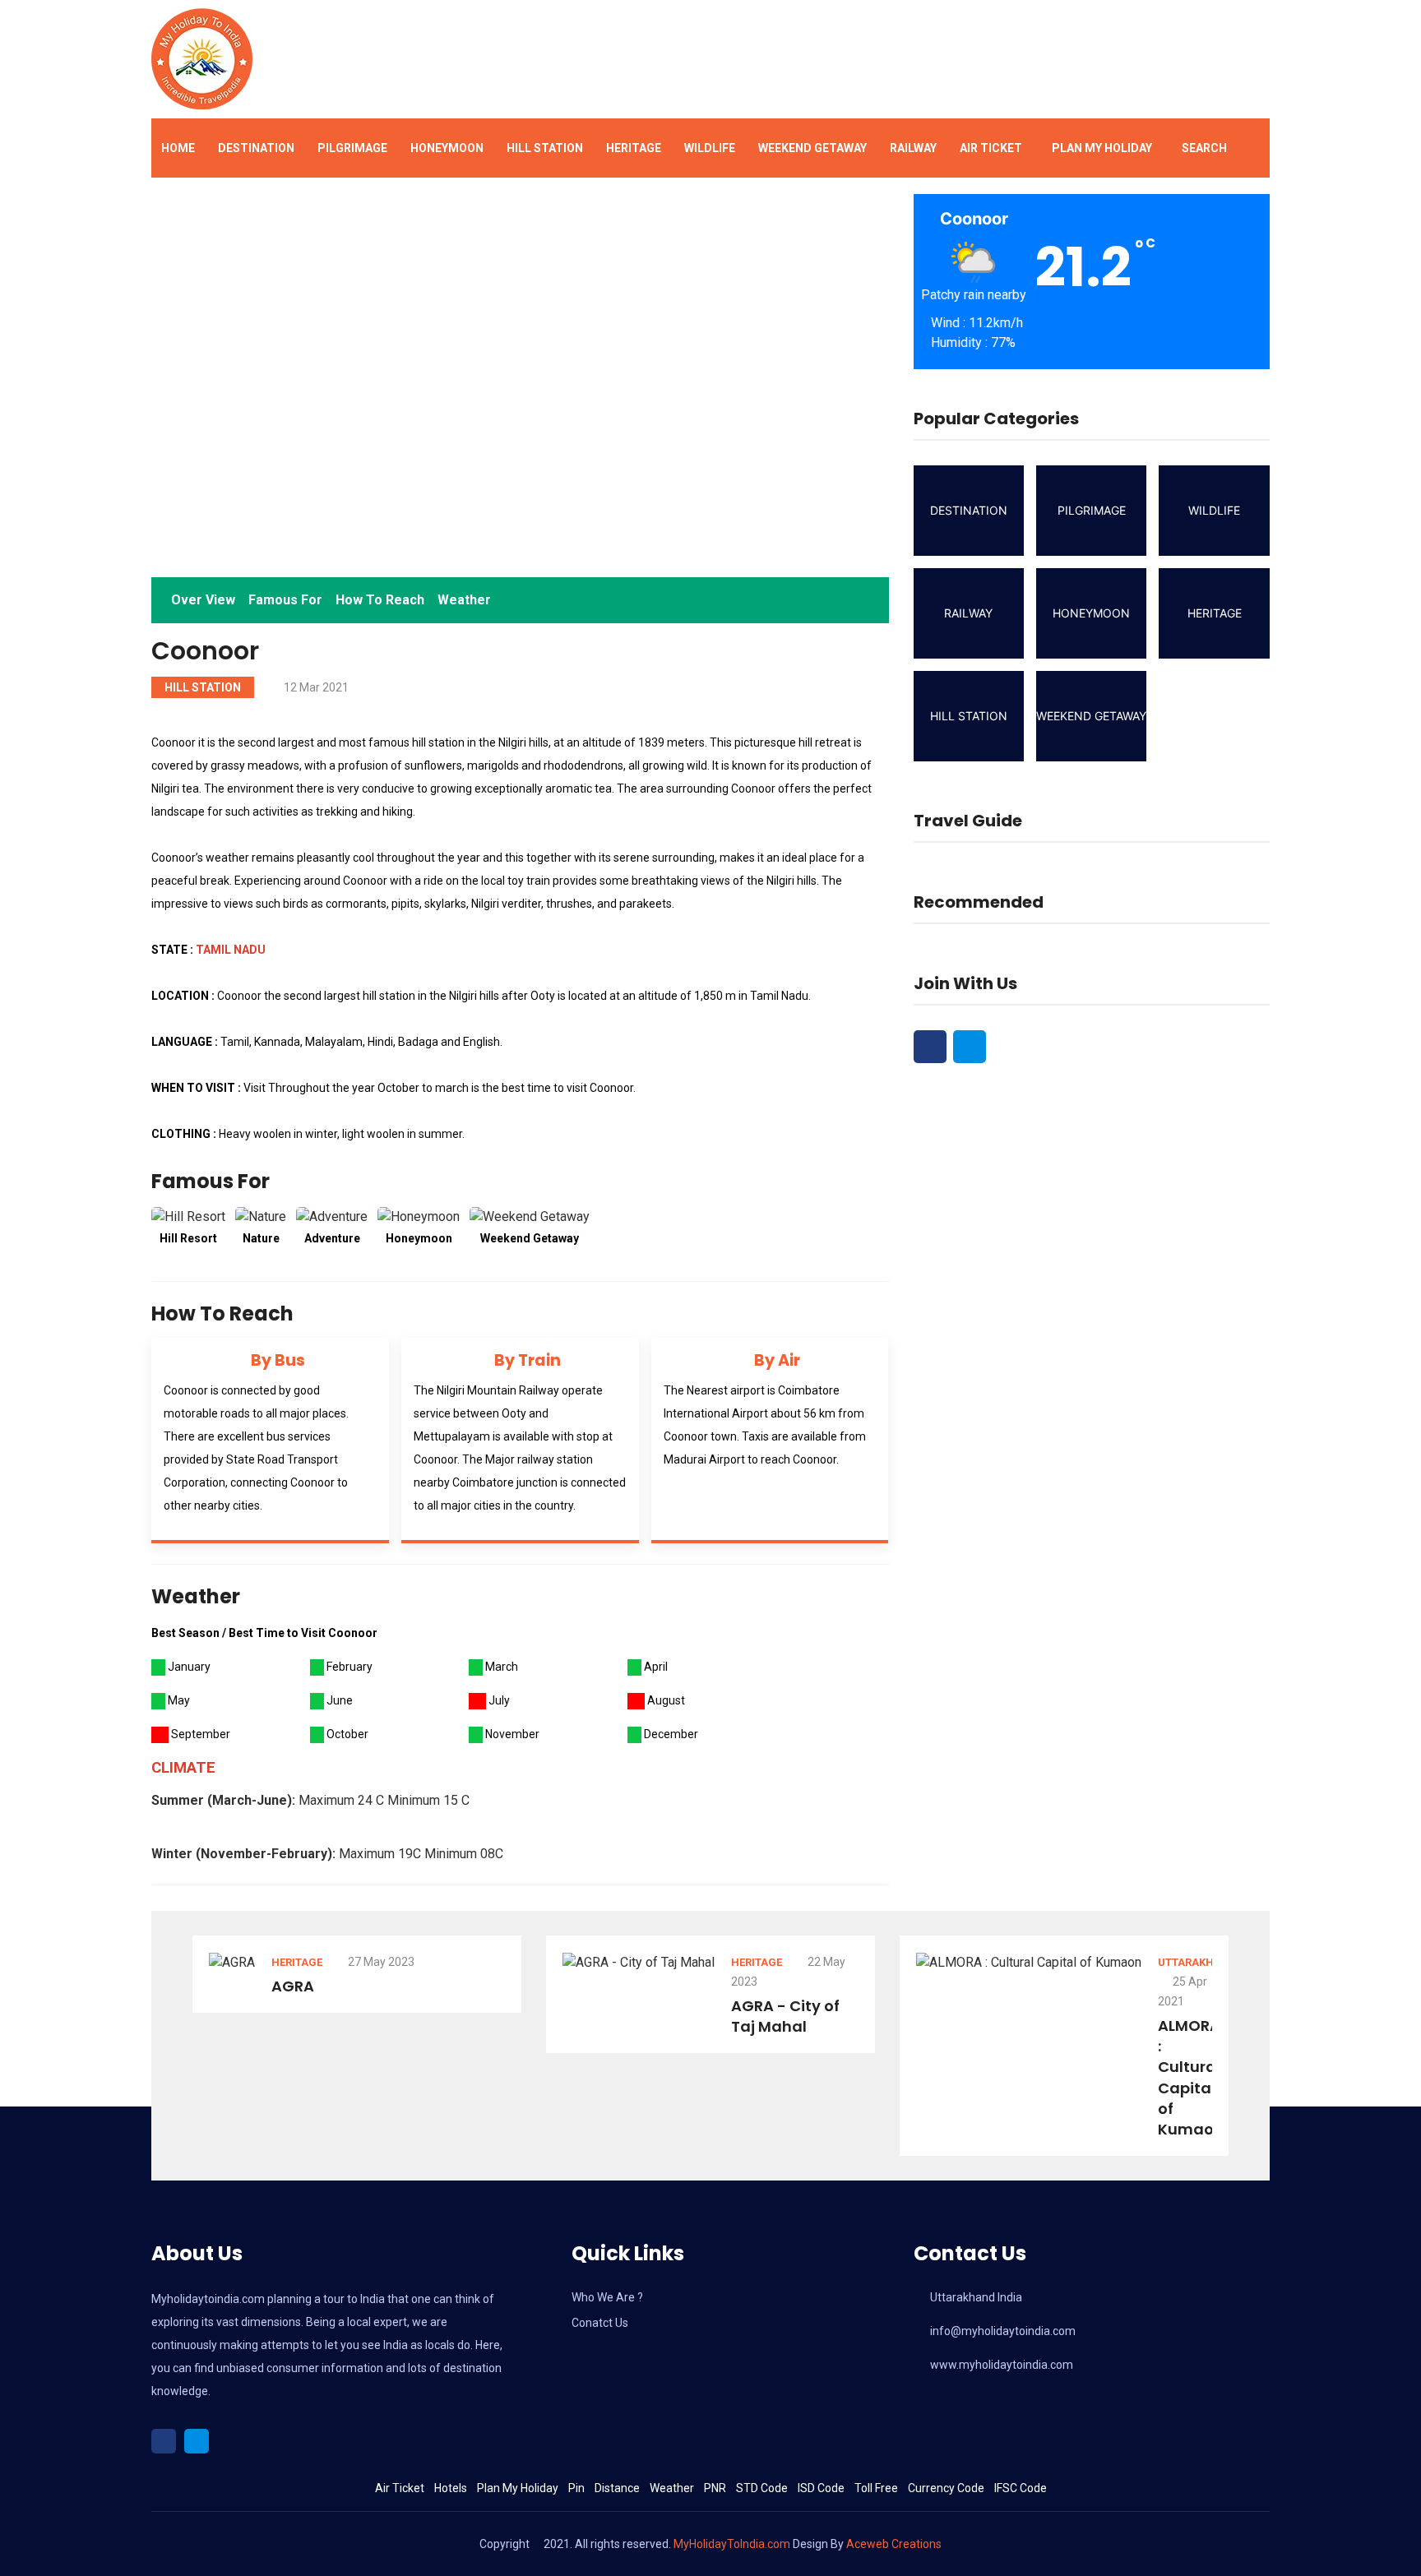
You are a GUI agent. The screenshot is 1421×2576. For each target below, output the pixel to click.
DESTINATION (256, 148)
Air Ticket (991, 148)
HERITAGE (634, 148)
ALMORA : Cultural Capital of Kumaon (1191, 2077)
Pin (576, 2488)
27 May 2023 (380, 1962)
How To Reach (380, 600)
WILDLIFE (710, 148)
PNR (715, 2488)
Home (178, 148)
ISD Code (821, 2488)
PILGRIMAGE (352, 148)
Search (1204, 148)
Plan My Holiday (1102, 148)
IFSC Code (1021, 2488)
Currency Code (946, 2488)
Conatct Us (600, 2323)
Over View (203, 600)
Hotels (451, 2488)
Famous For (285, 600)
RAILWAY (913, 148)
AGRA (293, 1986)
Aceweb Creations (894, 2544)
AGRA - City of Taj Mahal (785, 2016)
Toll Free (876, 2488)
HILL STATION (545, 148)
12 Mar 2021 (315, 687)
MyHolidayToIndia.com (732, 2544)
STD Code (762, 2488)
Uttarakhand (1197, 1962)
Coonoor (205, 651)
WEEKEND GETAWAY (812, 148)
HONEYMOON (447, 148)
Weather (464, 600)
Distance (617, 2488)
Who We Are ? (607, 2297)
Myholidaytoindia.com (208, 2299)
